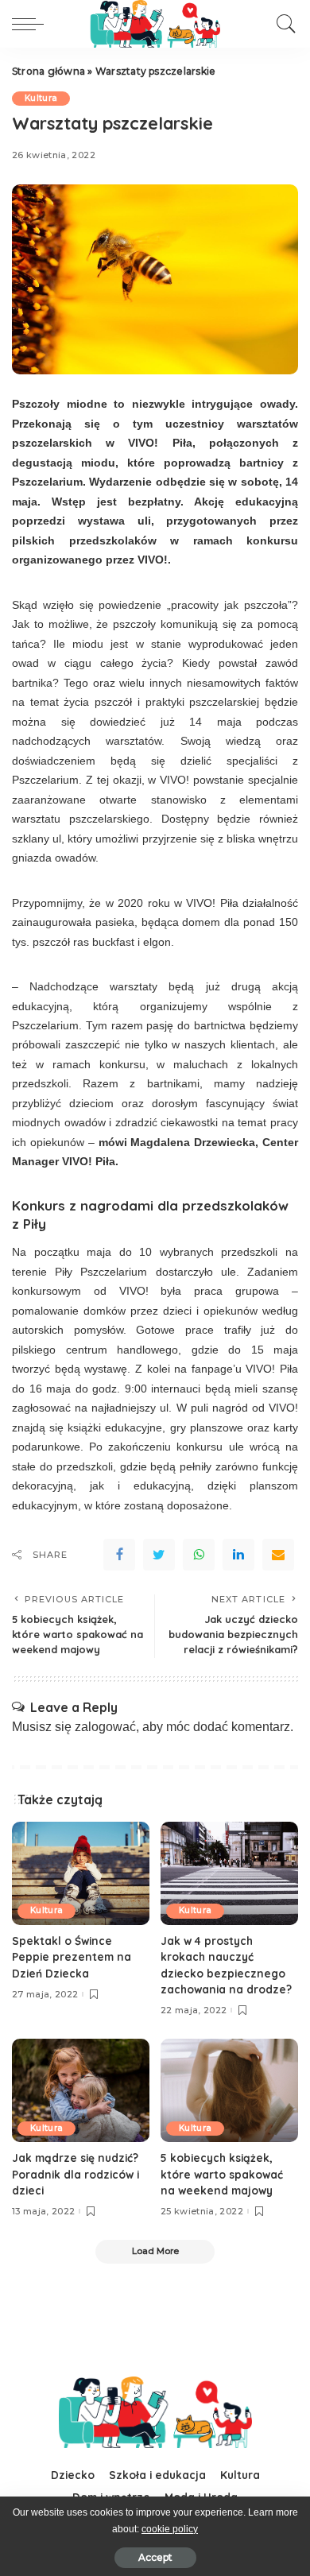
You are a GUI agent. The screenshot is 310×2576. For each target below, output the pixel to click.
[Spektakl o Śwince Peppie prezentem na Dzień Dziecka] (81, 1873)
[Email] (278, 1555)
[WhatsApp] (199, 1555)
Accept (155, 2557)
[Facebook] (119, 1555)
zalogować (105, 1727)
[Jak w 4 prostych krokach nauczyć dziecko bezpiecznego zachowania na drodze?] (229, 1873)
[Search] (282, 24)
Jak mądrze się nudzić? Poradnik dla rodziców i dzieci (76, 2174)
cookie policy (170, 2529)
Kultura (41, 98)
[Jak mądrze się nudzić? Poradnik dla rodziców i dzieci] (81, 2090)
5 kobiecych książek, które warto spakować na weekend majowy (222, 2174)
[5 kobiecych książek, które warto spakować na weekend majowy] (229, 2090)
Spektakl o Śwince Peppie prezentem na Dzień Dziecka (72, 1957)
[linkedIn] (238, 1555)
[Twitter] (159, 1555)
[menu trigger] (32, 24)
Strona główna (48, 71)
